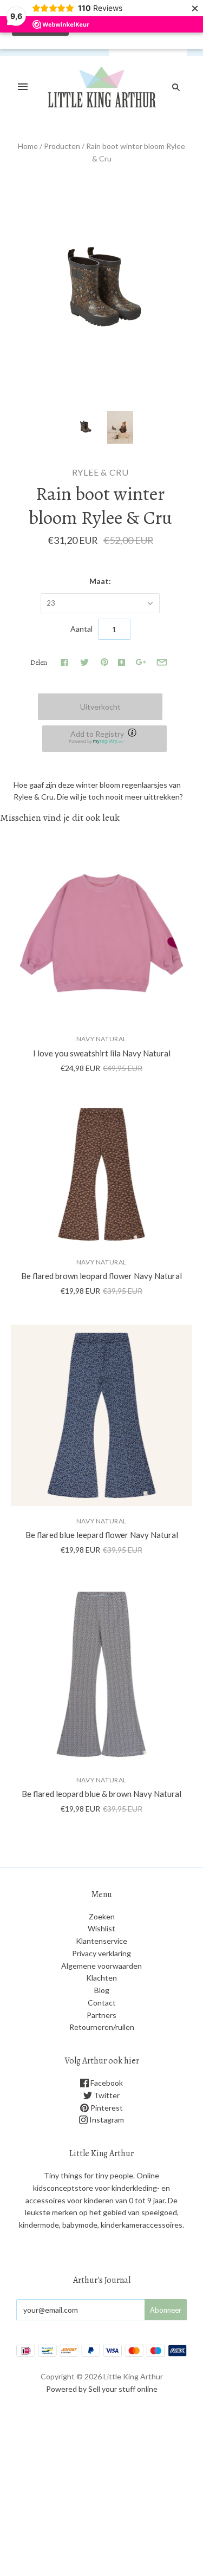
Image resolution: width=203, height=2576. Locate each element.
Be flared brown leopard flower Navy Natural (101, 1276)
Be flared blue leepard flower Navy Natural (102, 1535)
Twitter (106, 2095)
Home (28, 146)
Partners (101, 2015)
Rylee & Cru (100, 472)
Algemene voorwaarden (101, 1966)
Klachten (101, 1978)
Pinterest (106, 2108)
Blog (102, 1990)
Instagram (106, 2120)
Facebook (106, 2083)
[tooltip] (133, 734)
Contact (102, 2003)
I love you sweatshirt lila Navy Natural (102, 1053)
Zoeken (102, 1916)
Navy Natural (101, 1039)
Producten (62, 146)
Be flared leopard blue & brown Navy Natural (101, 1794)
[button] (104, 739)
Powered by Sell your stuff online (102, 2389)
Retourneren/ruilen (102, 2027)
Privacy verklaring (101, 1953)
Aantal (81, 629)
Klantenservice (101, 1941)
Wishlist (101, 1928)
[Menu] (23, 87)
